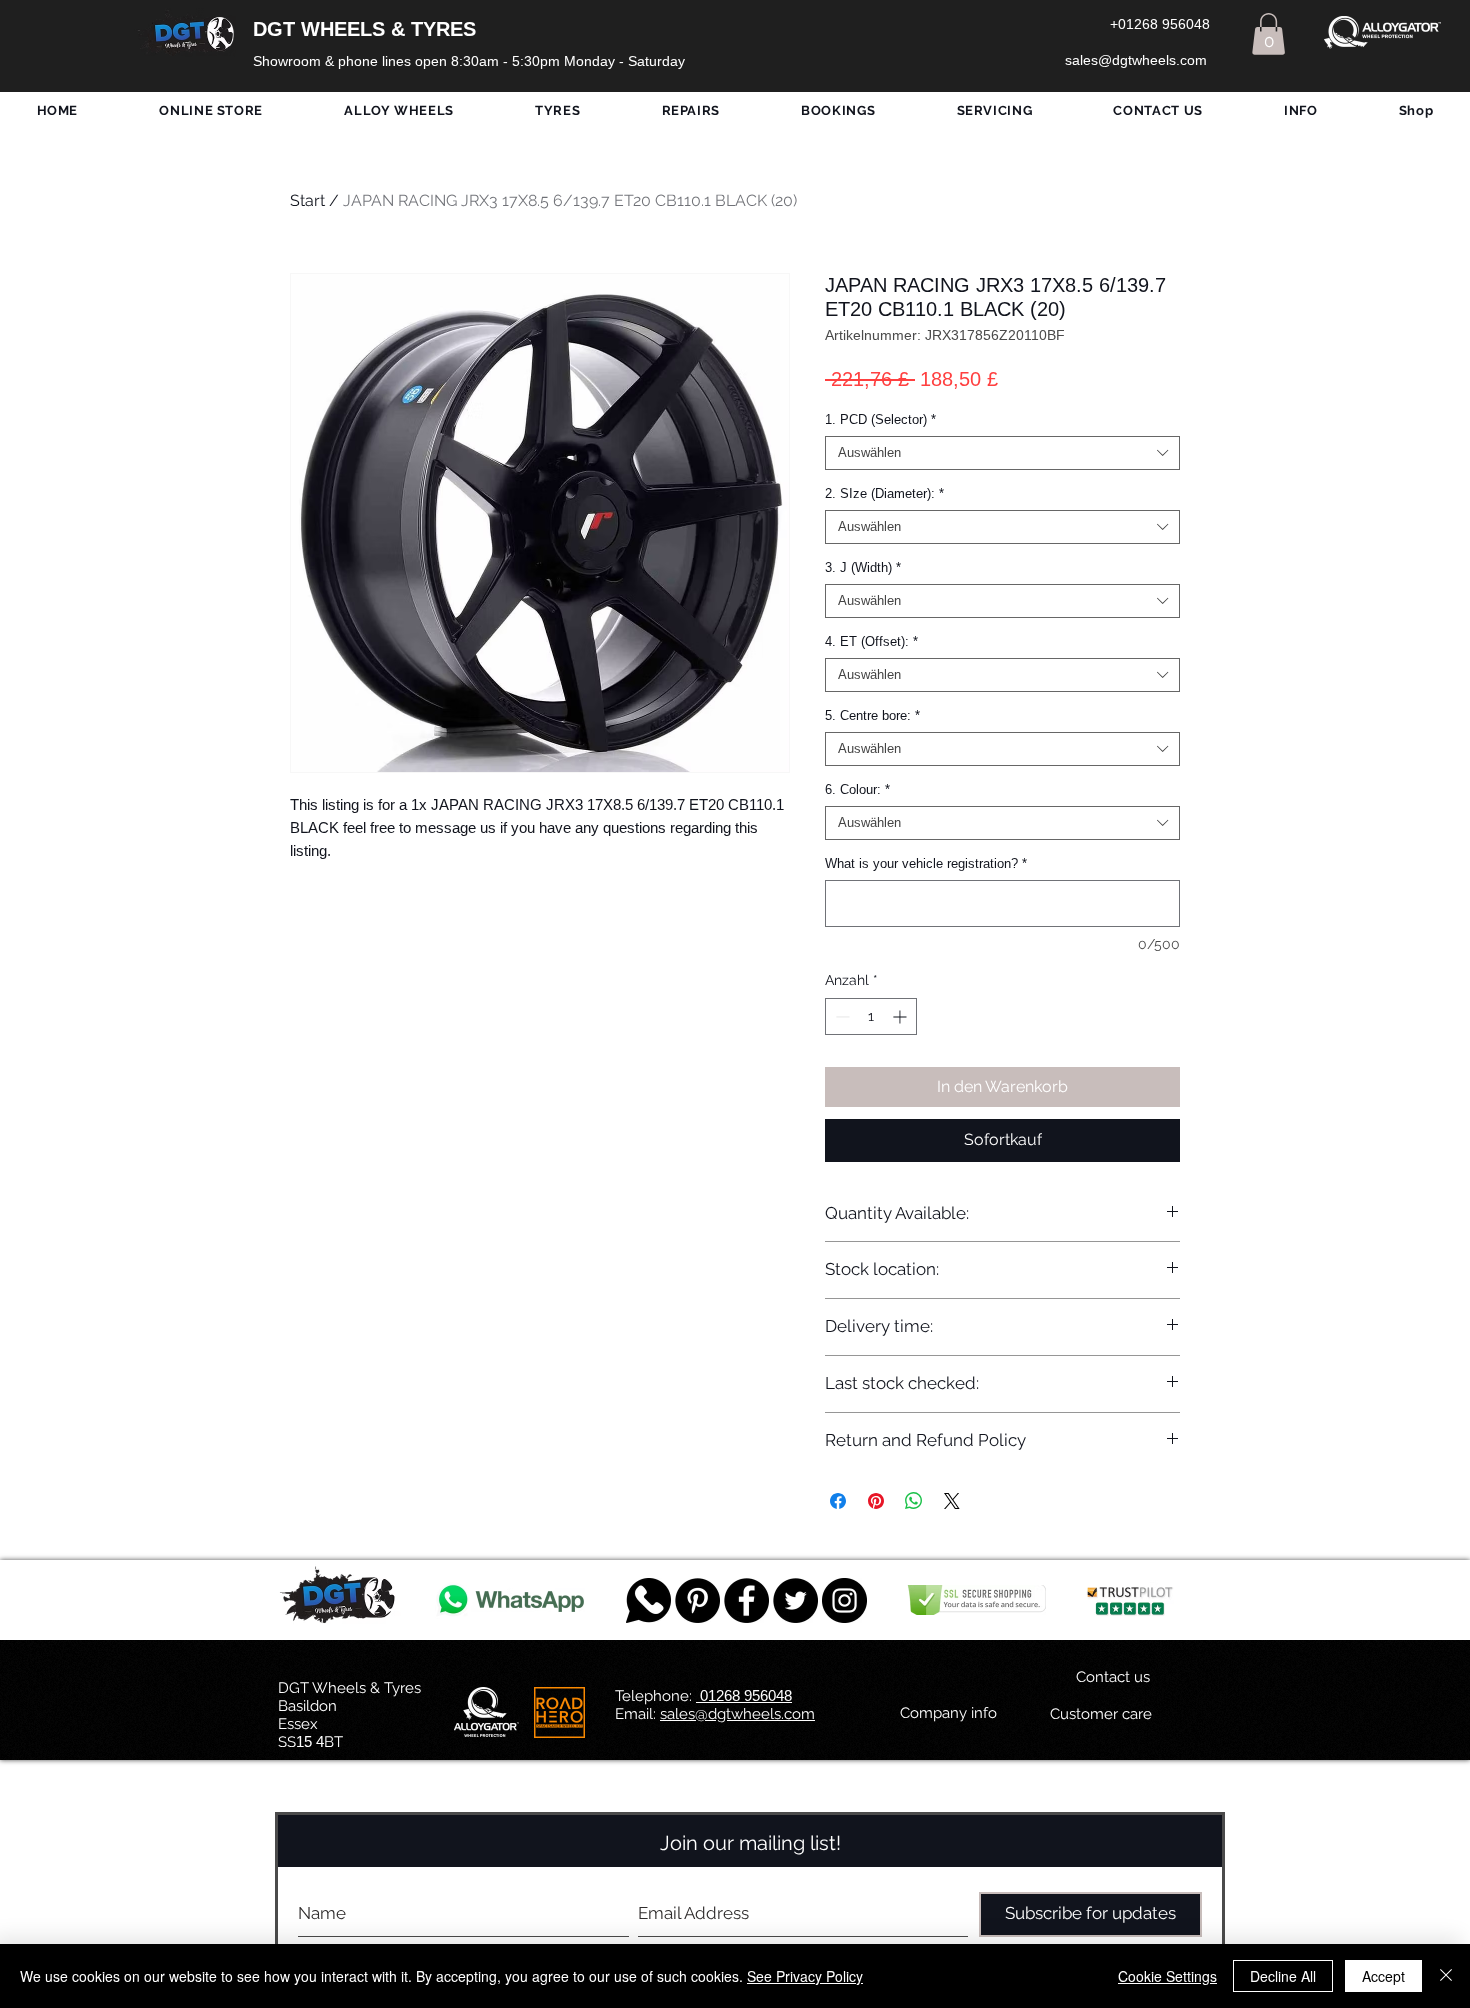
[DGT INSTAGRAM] (844, 1600)
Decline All (1283, 1976)
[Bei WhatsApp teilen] (914, 1501)
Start (307, 200)
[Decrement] (840, 1016)
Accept (1383, 1976)
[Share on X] (952, 1501)
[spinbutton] (871, 1016)
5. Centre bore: (872, 715)
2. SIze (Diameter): (884, 493)
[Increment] (901, 1016)
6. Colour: (857, 789)
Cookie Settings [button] (1167, 1976)
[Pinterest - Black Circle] (697, 1600)
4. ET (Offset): (871, 641)
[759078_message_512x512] (648, 1600)
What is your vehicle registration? (926, 863)
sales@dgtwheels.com (737, 1714)
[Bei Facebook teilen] (838, 1501)
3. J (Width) (863, 567)
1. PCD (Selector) (880, 419)
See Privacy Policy (805, 1976)
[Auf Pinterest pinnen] (876, 1501)
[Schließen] (1446, 1976)
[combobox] (1002, 453)
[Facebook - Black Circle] (746, 1600)
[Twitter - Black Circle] (795, 1600)
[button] (1268, 34)
